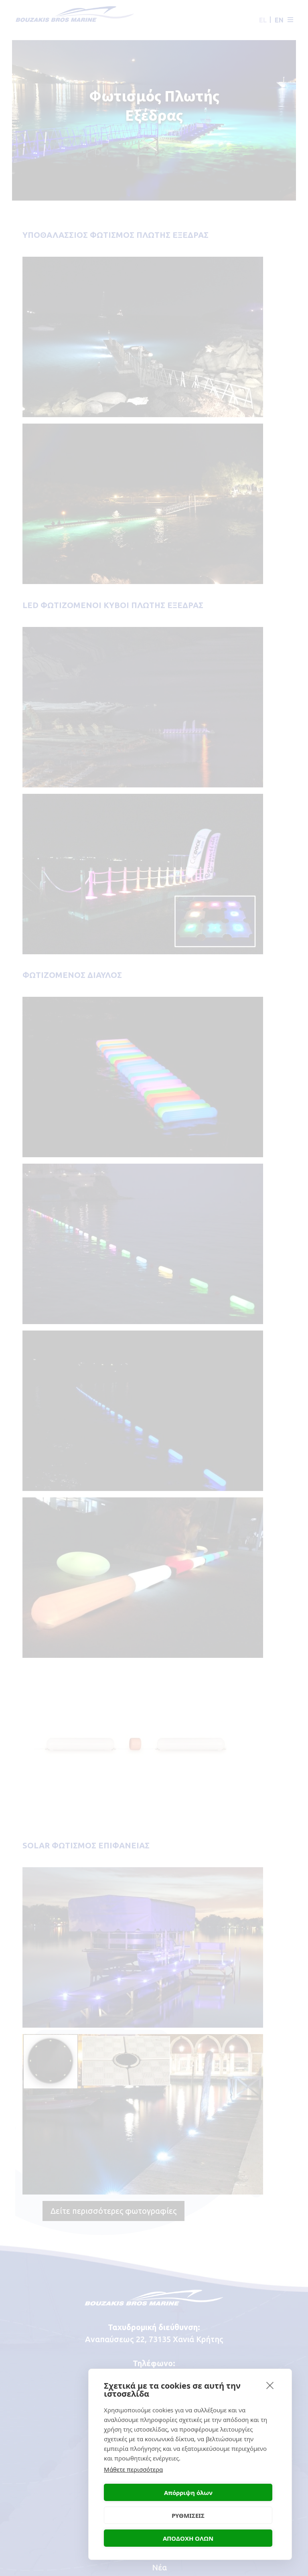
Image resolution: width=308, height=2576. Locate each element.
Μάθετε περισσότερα (133, 2469)
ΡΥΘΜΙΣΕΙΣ (188, 2515)
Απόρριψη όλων (188, 2493)
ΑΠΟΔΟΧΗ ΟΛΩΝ (188, 2538)
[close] (270, 2385)
